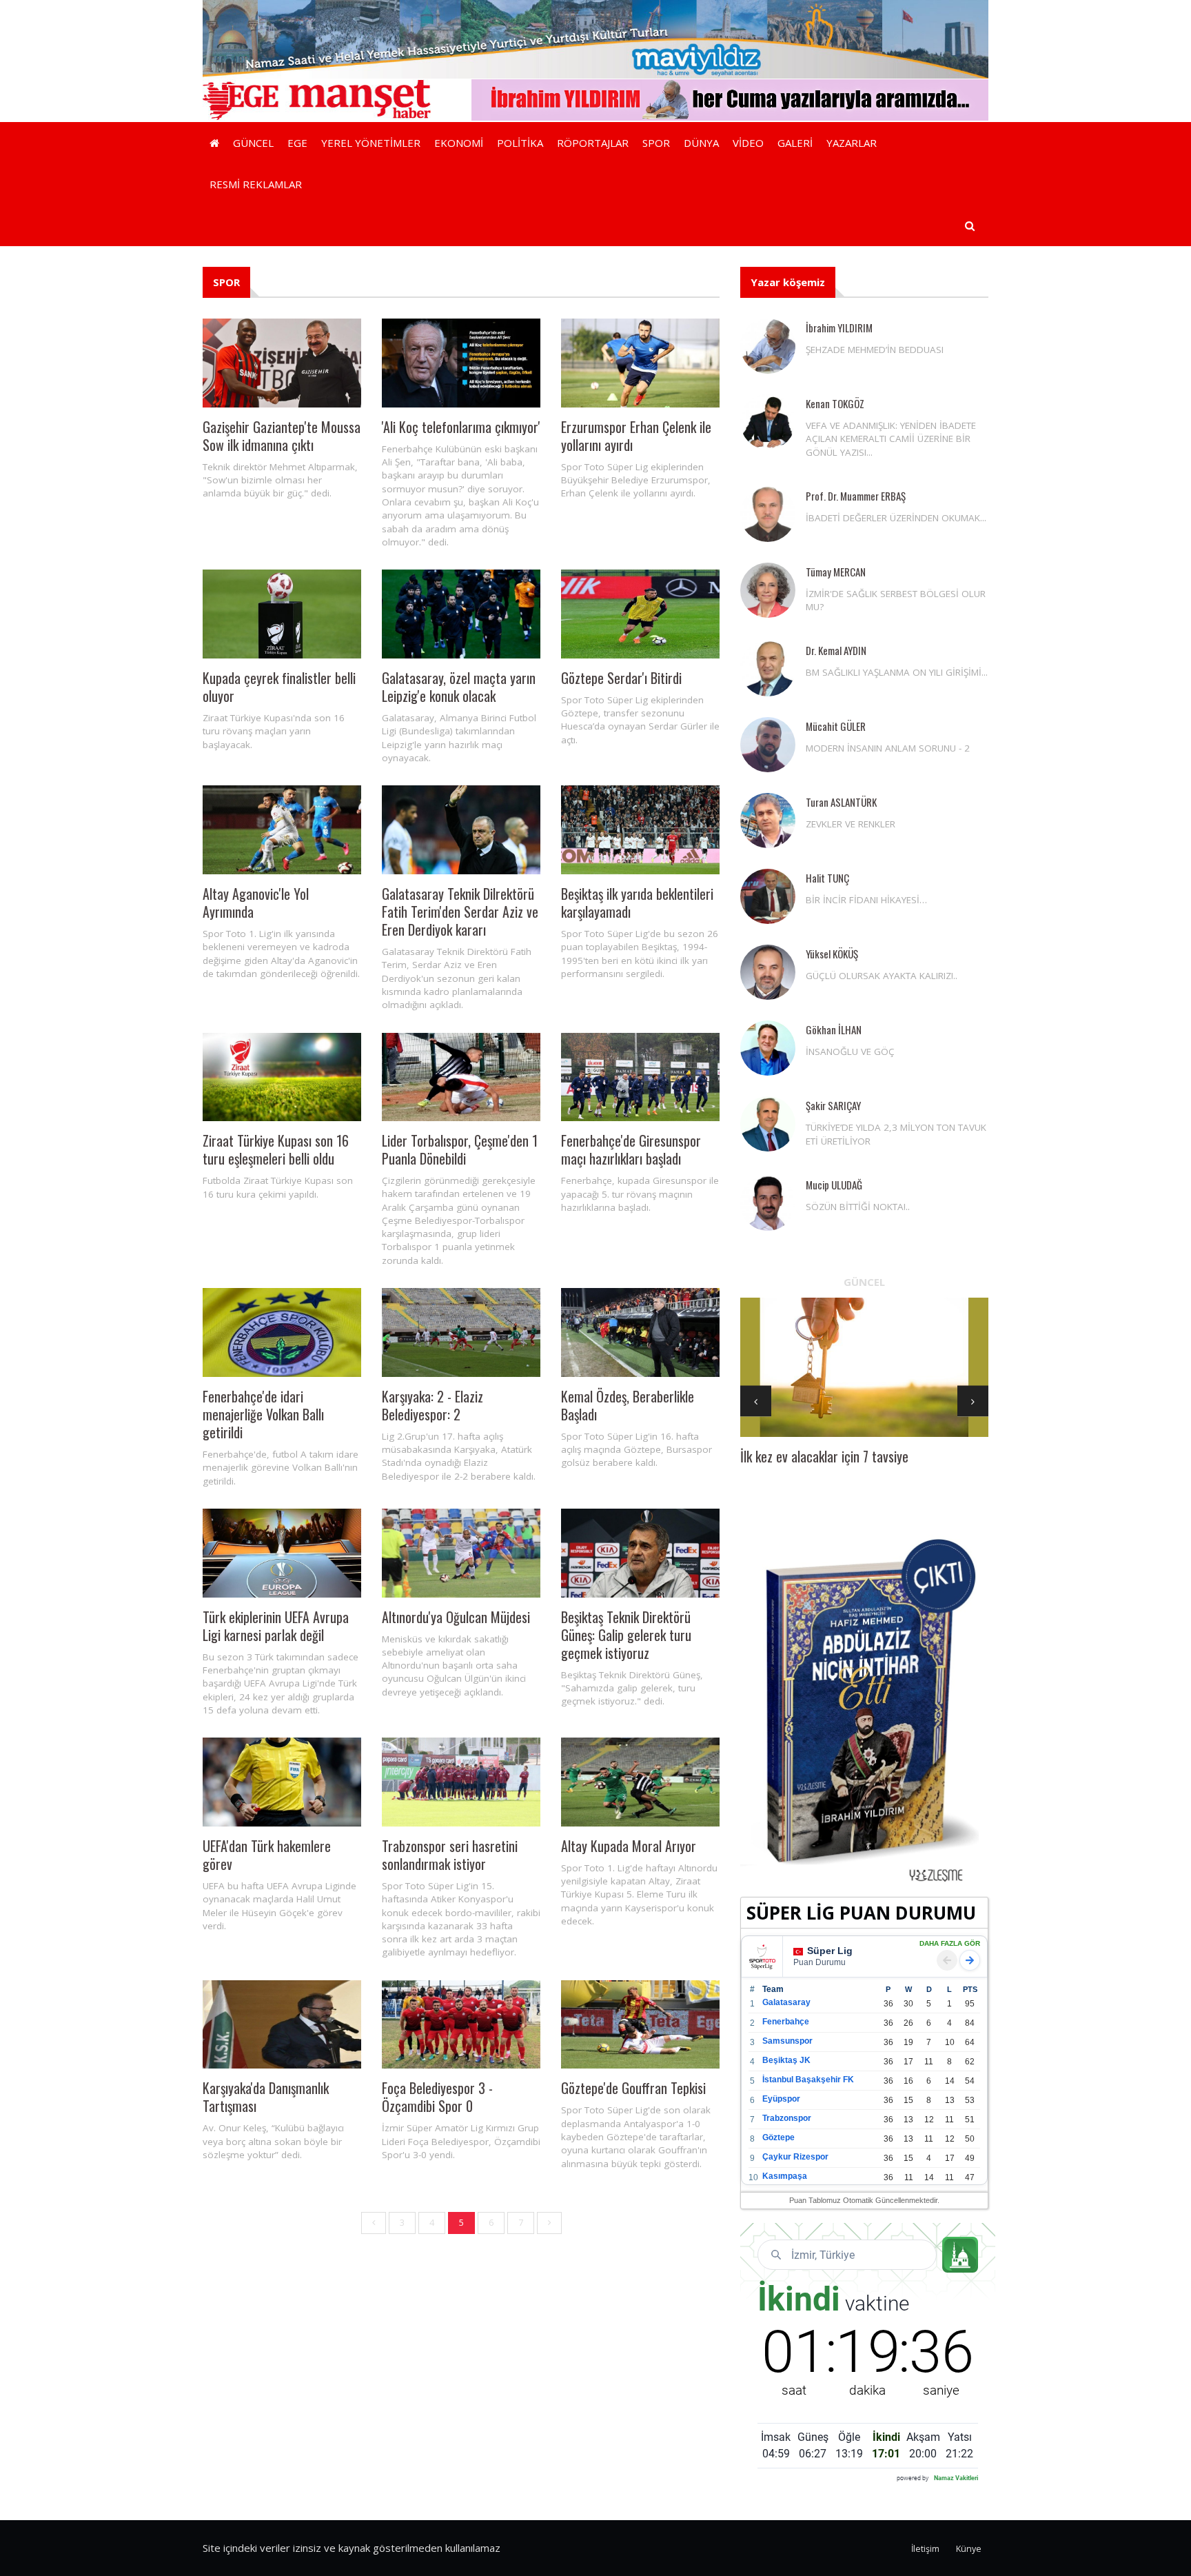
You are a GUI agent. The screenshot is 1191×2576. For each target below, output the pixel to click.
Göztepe (778, 2137)
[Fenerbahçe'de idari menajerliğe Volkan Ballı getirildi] (282, 1332)
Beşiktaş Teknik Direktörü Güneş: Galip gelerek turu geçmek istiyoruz (626, 1635)
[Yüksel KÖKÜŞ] (768, 972)
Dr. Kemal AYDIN (836, 650)
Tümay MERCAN (836, 572)
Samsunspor (787, 2041)
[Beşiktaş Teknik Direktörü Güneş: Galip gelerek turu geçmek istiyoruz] (640, 1553)
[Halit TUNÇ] (768, 896)
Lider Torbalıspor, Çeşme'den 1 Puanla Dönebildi (460, 1149)
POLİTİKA (520, 143)
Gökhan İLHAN (834, 1029)
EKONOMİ (459, 143)
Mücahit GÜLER (836, 726)
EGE (297, 143)
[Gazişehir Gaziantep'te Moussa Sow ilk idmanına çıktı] (282, 363)
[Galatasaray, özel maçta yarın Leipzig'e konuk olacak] (461, 614)
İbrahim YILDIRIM (839, 328)
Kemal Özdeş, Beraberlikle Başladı (628, 1405)
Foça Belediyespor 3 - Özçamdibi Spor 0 (437, 2097)
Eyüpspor (781, 2099)
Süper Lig (830, 1951)
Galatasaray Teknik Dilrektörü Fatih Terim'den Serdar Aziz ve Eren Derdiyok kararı (460, 912)
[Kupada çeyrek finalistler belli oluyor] (282, 614)
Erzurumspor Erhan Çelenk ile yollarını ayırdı (636, 436)
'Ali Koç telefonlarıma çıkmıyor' (461, 427)
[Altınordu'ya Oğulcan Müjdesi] (461, 1553)
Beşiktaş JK (786, 2060)
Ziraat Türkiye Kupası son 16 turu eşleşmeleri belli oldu (276, 1149)
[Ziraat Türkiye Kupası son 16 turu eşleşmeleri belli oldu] (282, 1077)
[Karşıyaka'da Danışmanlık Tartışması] (282, 2025)
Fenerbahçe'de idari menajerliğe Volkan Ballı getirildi (263, 1414)
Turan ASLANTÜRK (841, 802)
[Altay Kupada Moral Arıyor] (640, 1782)
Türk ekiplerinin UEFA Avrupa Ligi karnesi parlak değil (276, 1626)
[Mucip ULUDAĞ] (768, 1203)
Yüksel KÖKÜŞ (832, 954)
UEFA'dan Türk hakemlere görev (267, 1855)
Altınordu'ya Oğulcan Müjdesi (456, 1617)
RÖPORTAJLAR (593, 143)
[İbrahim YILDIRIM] (768, 346)
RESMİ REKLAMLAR (256, 184)
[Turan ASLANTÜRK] (768, 821)
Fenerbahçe (786, 2022)
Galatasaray (786, 2002)
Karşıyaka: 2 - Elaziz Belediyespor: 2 (432, 1405)
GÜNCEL (253, 143)
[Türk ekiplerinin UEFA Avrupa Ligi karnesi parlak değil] (282, 1553)
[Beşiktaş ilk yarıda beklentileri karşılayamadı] (640, 830)
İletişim (925, 2549)
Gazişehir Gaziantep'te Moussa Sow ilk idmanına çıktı (282, 436)
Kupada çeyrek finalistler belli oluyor (279, 687)
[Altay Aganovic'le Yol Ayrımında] (282, 830)
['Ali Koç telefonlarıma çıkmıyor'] (461, 363)
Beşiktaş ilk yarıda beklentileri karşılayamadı (637, 903)
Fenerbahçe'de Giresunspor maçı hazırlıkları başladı (631, 1149)
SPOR (656, 143)
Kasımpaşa (785, 2176)
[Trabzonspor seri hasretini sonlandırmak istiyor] (461, 1782)
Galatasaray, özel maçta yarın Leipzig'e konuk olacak (459, 687)
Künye (969, 2549)
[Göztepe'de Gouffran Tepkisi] (640, 2025)
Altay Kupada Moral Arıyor (629, 1846)
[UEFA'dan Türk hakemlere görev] (282, 1782)
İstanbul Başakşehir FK (808, 2080)
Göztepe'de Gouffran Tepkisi (633, 2088)
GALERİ (795, 143)
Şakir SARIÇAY (833, 1105)
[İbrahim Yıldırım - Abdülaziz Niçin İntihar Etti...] (864, 1709)
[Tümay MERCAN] (768, 590)
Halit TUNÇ (827, 878)
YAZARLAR (852, 143)
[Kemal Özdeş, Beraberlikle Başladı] (640, 1332)
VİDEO (748, 143)
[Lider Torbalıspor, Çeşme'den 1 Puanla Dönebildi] (461, 1077)
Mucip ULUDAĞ (834, 1185)
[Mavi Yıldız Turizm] (595, 38)
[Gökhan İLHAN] (768, 1048)
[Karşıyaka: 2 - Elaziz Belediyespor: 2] (461, 1332)
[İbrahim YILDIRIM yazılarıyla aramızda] (730, 99)
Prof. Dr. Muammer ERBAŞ (856, 496)
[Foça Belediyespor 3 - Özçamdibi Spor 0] (461, 2025)
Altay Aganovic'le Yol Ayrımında (256, 903)
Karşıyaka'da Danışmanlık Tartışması (266, 2097)
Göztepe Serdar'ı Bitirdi (621, 678)
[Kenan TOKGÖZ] (768, 422)
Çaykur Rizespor (795, 2157)
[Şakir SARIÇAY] (768, 1124)
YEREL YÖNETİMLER (371, 143)
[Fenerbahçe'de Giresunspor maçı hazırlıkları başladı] (640, 1077)
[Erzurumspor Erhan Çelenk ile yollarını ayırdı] (640, 363)
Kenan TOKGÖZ (835, 403)
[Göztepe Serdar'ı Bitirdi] (640, 614)
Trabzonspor (787, 2118)
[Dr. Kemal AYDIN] (768, 669)
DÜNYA (701, 143)
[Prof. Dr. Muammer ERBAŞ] (768, 514)
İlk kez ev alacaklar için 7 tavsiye (824, 1456)
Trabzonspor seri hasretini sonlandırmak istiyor (450, 1855)
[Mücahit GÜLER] (768, 745)
